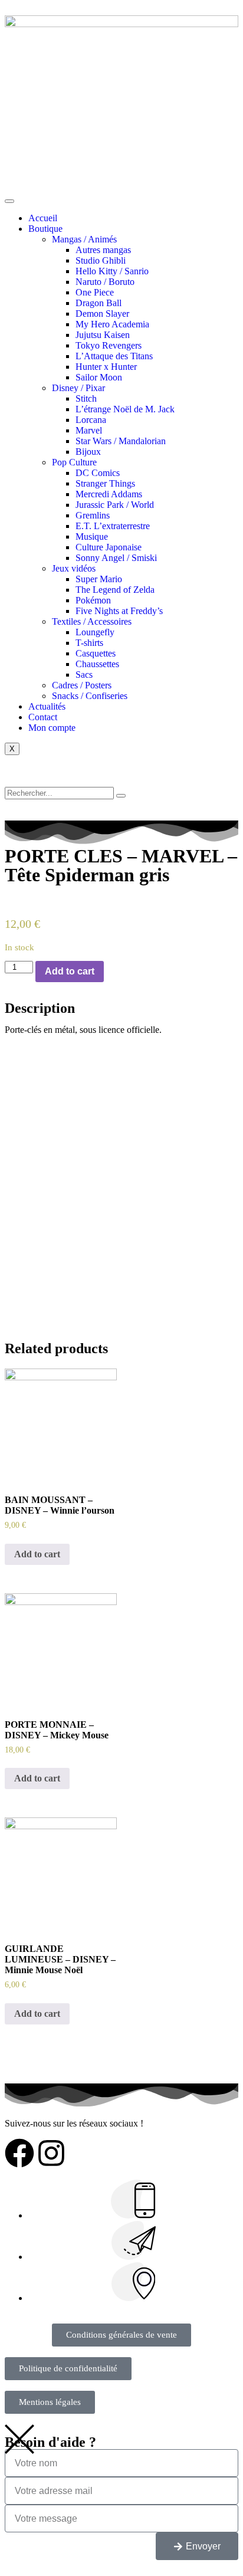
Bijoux (88, 452)
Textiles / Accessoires (92, 621)
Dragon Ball (98, 303)
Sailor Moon (99, 377)
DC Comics (98, 473)
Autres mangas (103, 250)
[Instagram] (51, 2153)
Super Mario (99, 579)
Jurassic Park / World (115, 505)
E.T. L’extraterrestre (113, 526)
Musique (92, 536)
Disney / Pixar (78, 388)
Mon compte (52, 728)
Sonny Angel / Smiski (116, 558)
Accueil (43, 218)
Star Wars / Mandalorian (121, 441)
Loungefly (95, 632)
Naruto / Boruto (105, 282)
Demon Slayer (102, 314)
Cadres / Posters (82, 685)
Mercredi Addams (109, 494)
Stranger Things (105, 483)
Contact (43, 717)
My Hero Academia (112, 324)
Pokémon (93, 600)
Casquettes (96, 653)
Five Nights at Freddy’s (119, 611)
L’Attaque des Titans (114, 356)
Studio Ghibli (101, 260)
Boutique (45, 229)
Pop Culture (74, 462)
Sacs (84, 675)
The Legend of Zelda (115, 590)
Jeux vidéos (74, 568)
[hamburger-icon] (9, 201)
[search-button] (121, 796)
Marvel (89, 430)
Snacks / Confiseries (90, 696)
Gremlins (93, 515)
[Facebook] (19, 2153)
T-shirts (89, 643)
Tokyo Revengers (109, 345)
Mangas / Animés (84, 239)
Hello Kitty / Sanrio (112, 271)
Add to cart (70, 971)
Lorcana (91, 420)
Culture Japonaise (109, 547)
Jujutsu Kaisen (103, 335)
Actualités (47, 706)
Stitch (86, 398)
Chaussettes (97, 664)
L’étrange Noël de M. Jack (125, 409)
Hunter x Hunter (106, 367)
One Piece (95, 292)
